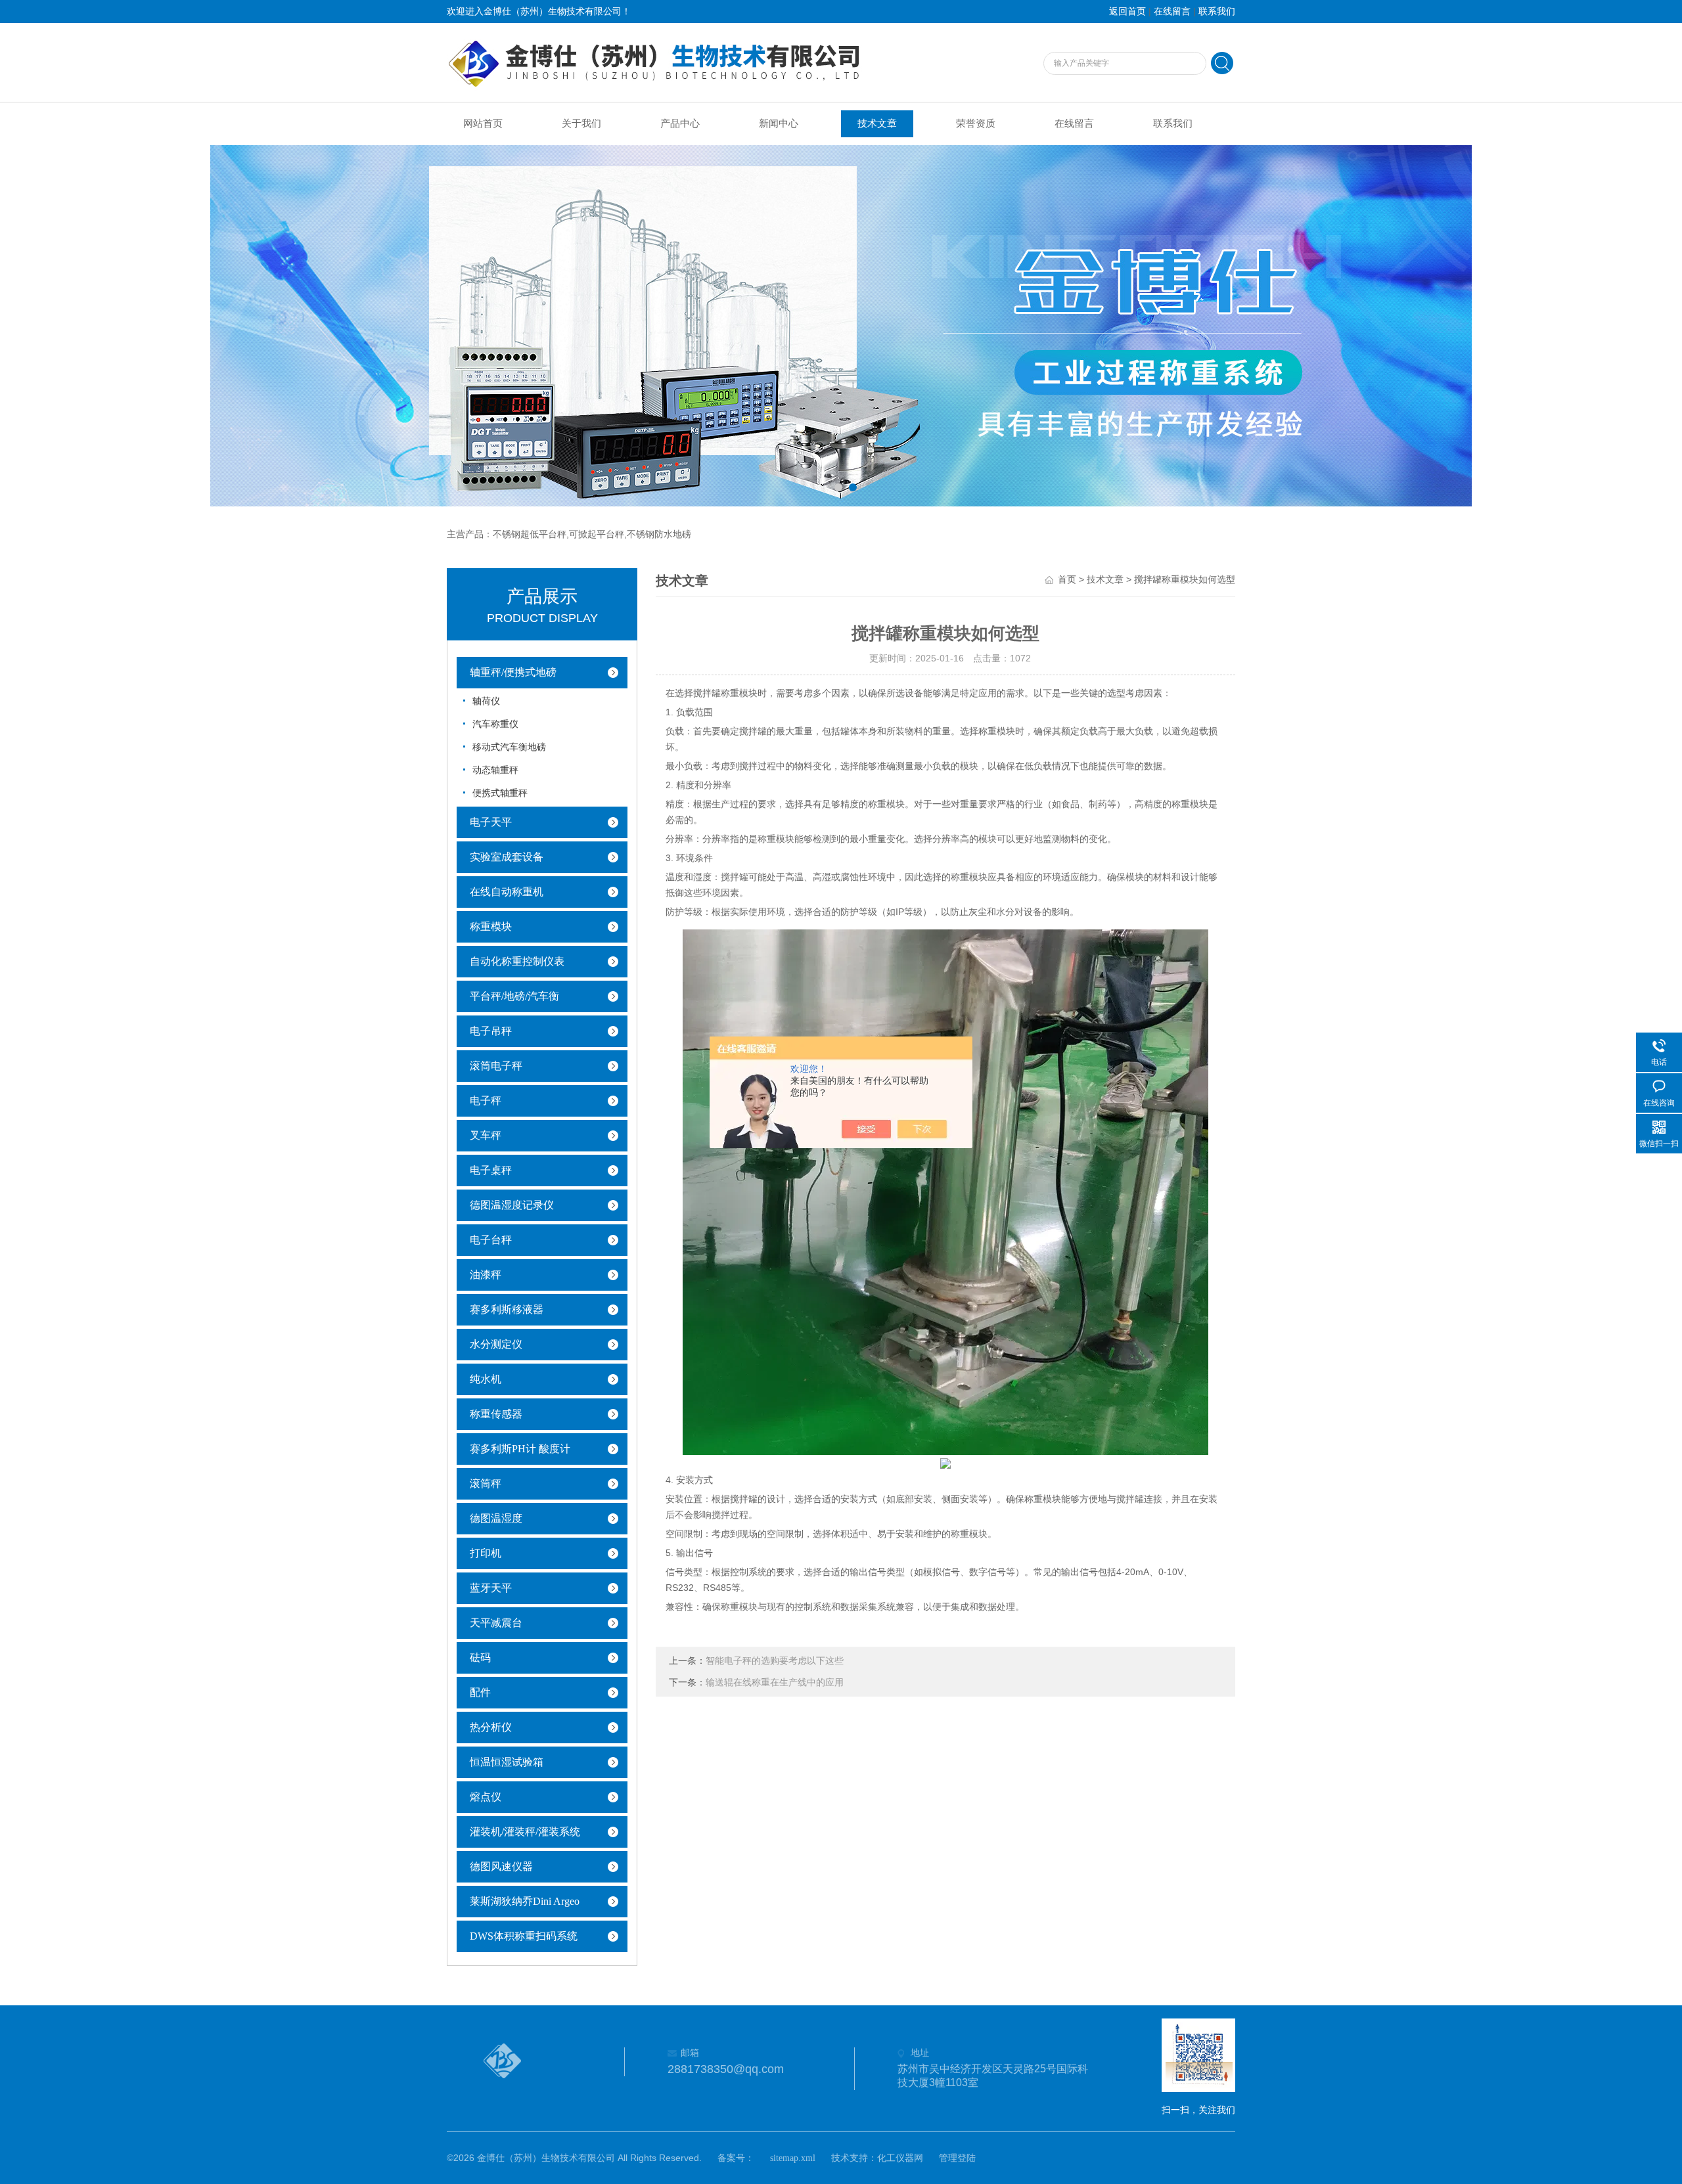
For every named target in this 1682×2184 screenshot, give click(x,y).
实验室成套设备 (507, 857)
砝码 (480, 1658)
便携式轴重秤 (500, 793)
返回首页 (1127, 11)
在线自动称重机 (507, 892)
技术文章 (877, 123)
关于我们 (581, 123)
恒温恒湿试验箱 (507, 1762)
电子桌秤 (491, 1170)
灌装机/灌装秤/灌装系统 (525, 1832)
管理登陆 (957, 2158)
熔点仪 (486, 1797)
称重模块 (491, 926)
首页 (1067, 580)
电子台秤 (491, 1240)
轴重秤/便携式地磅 (513, 672)
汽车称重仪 (495, 724)
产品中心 (680, 123)
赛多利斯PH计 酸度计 (520, 1449)
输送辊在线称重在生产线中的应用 (775, 1683)
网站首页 (483, 123)
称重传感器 (496, 1414)
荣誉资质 (976, 123)
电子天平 (491, 822)
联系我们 (1217, 11)
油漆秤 (486, 1275)
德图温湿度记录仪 (512, 1205)
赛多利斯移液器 (507, 1309)
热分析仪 (491, 1727)
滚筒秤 (486, 1483)
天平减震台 (496, 1623)
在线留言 (1172, 11)
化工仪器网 (900, 2158)
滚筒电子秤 (496, 1066)
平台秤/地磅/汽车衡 (514, 996)
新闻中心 (779, 123)
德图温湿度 (496, 1518)
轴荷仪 (486, 701)
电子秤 (486, 1101)
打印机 (486, 1553)
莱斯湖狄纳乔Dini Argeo (525, 1901)
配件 (480, 1692)
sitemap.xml (793, 2158)
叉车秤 (486, 1135)
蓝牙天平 (491, 1588)
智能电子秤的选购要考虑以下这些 (775, 1661)
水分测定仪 (496, 1344)
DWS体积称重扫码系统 (524, 1936)
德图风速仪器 (501, 1866)
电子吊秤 (491, 1031)
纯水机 (486, 1379)
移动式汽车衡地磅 (509, 747)
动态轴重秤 (495, 770)
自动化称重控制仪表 (517, 961)
